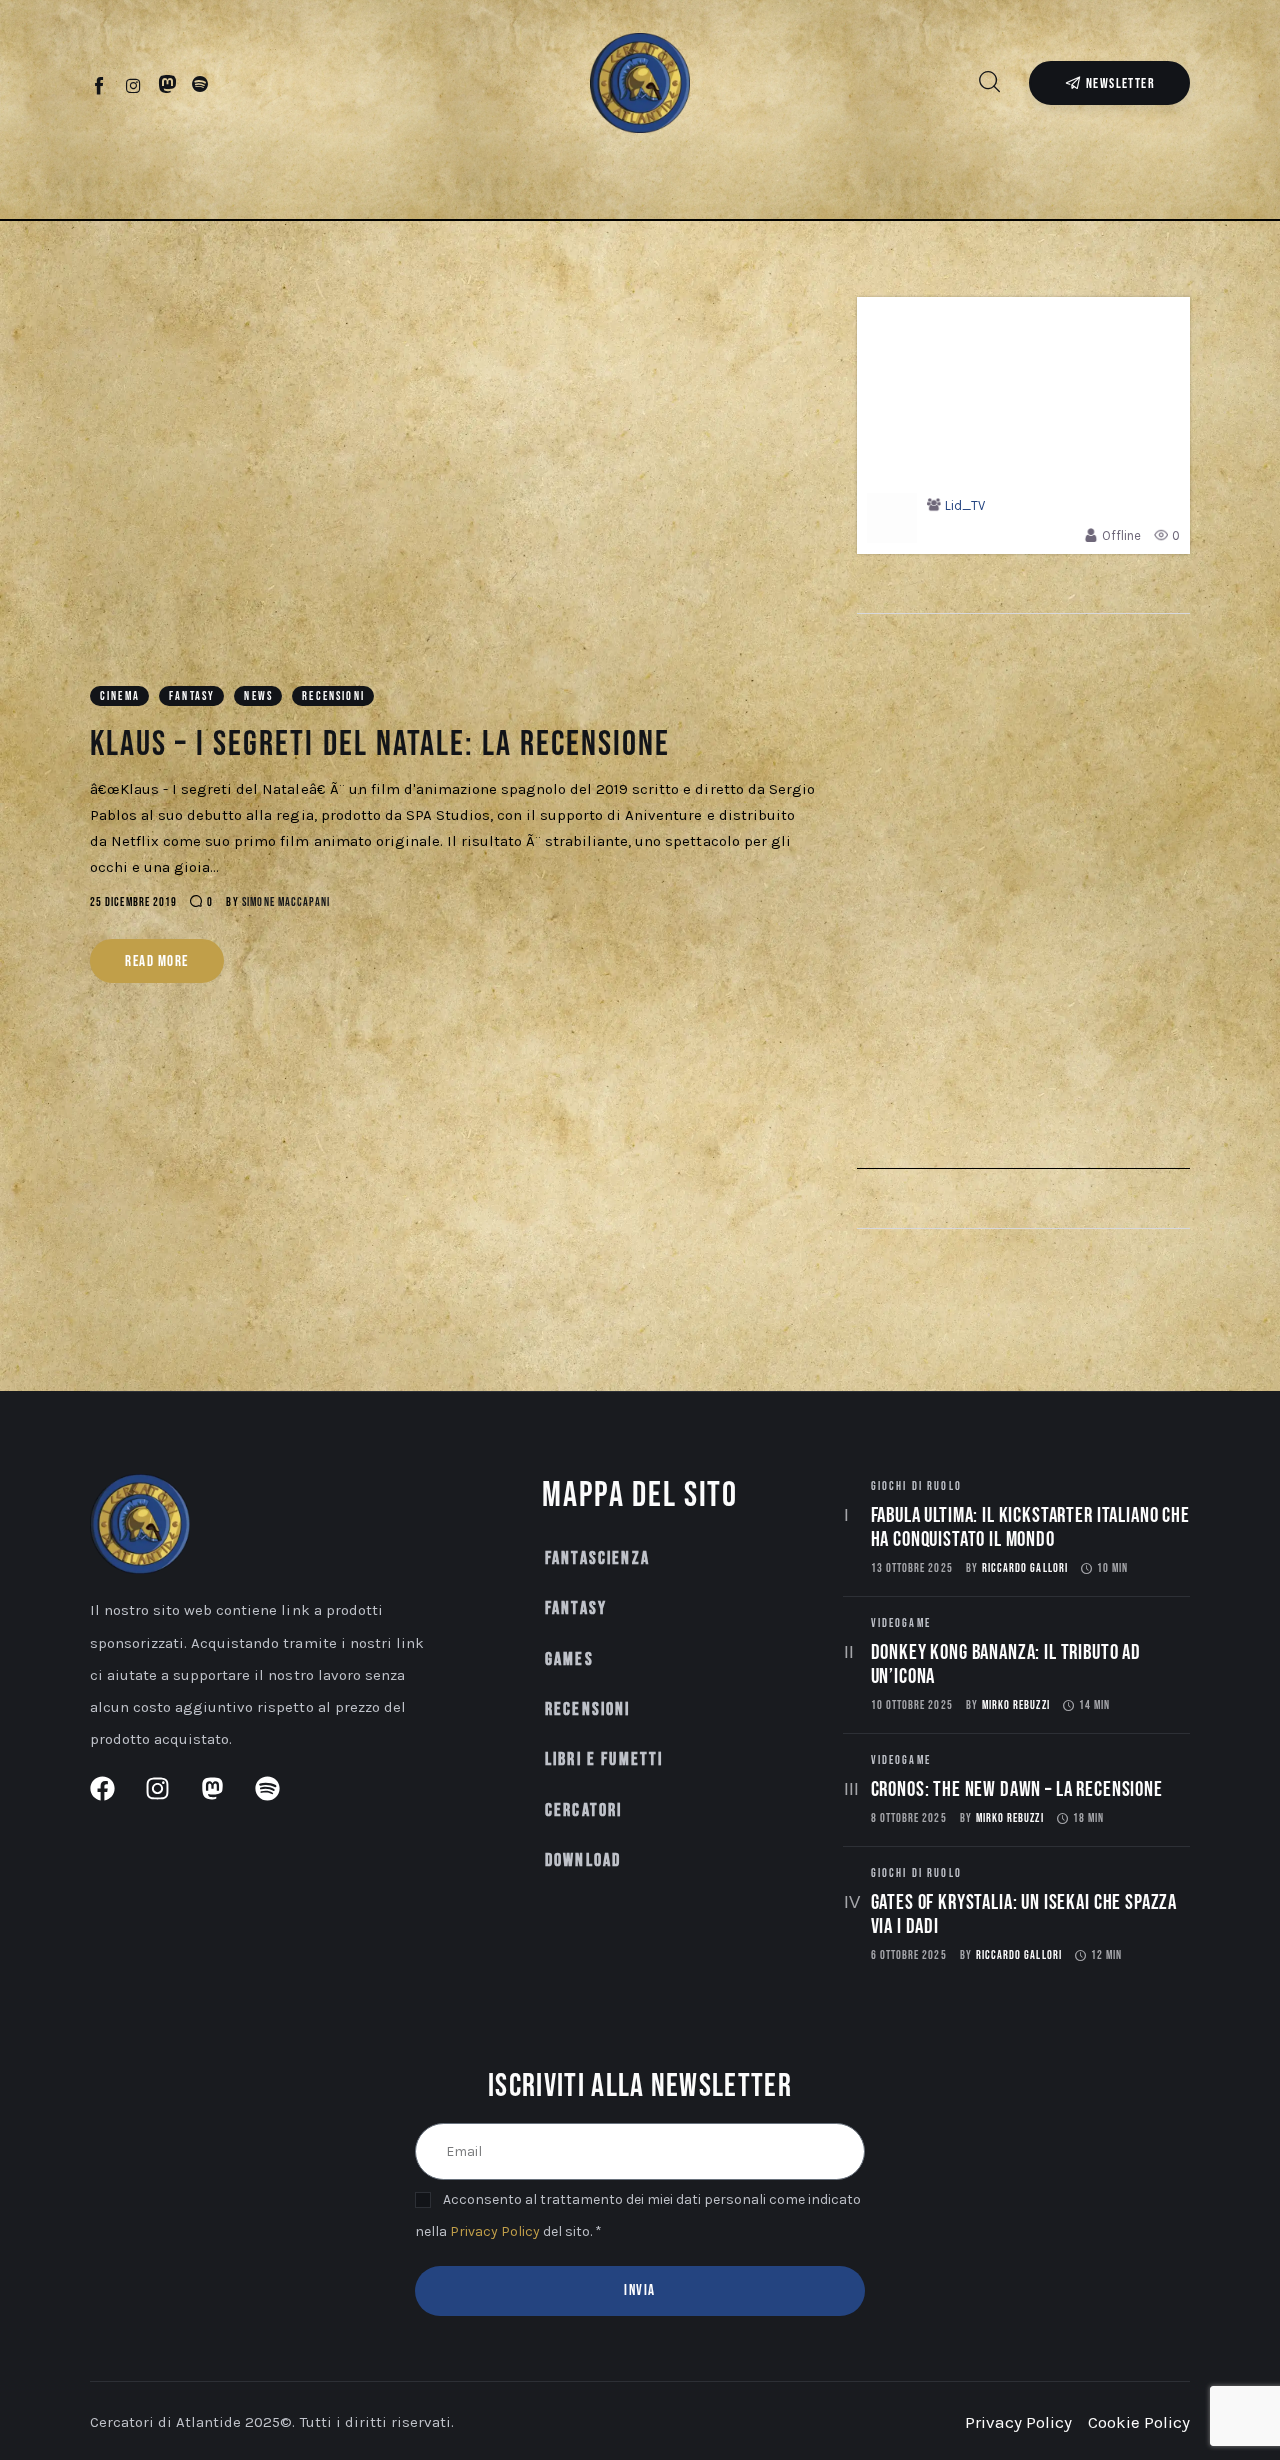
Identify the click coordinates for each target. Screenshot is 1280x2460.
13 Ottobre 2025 (912, 1568)
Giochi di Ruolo (916, 1486)
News (258, 696)
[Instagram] (133, 85)
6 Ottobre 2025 (909, 1955)
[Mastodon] (167, 85)
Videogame (901, 1623)
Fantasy (192, 696)
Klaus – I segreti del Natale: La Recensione (380, 744)
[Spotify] (200, 85)
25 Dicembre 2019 (133, 902)
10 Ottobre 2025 (912, 1705)
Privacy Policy (495, 2231)
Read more (157, 961)
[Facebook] (100, 85)
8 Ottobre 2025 (909, 1818)
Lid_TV (965, 505)
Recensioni (333, 696)
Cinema (120, 696)
